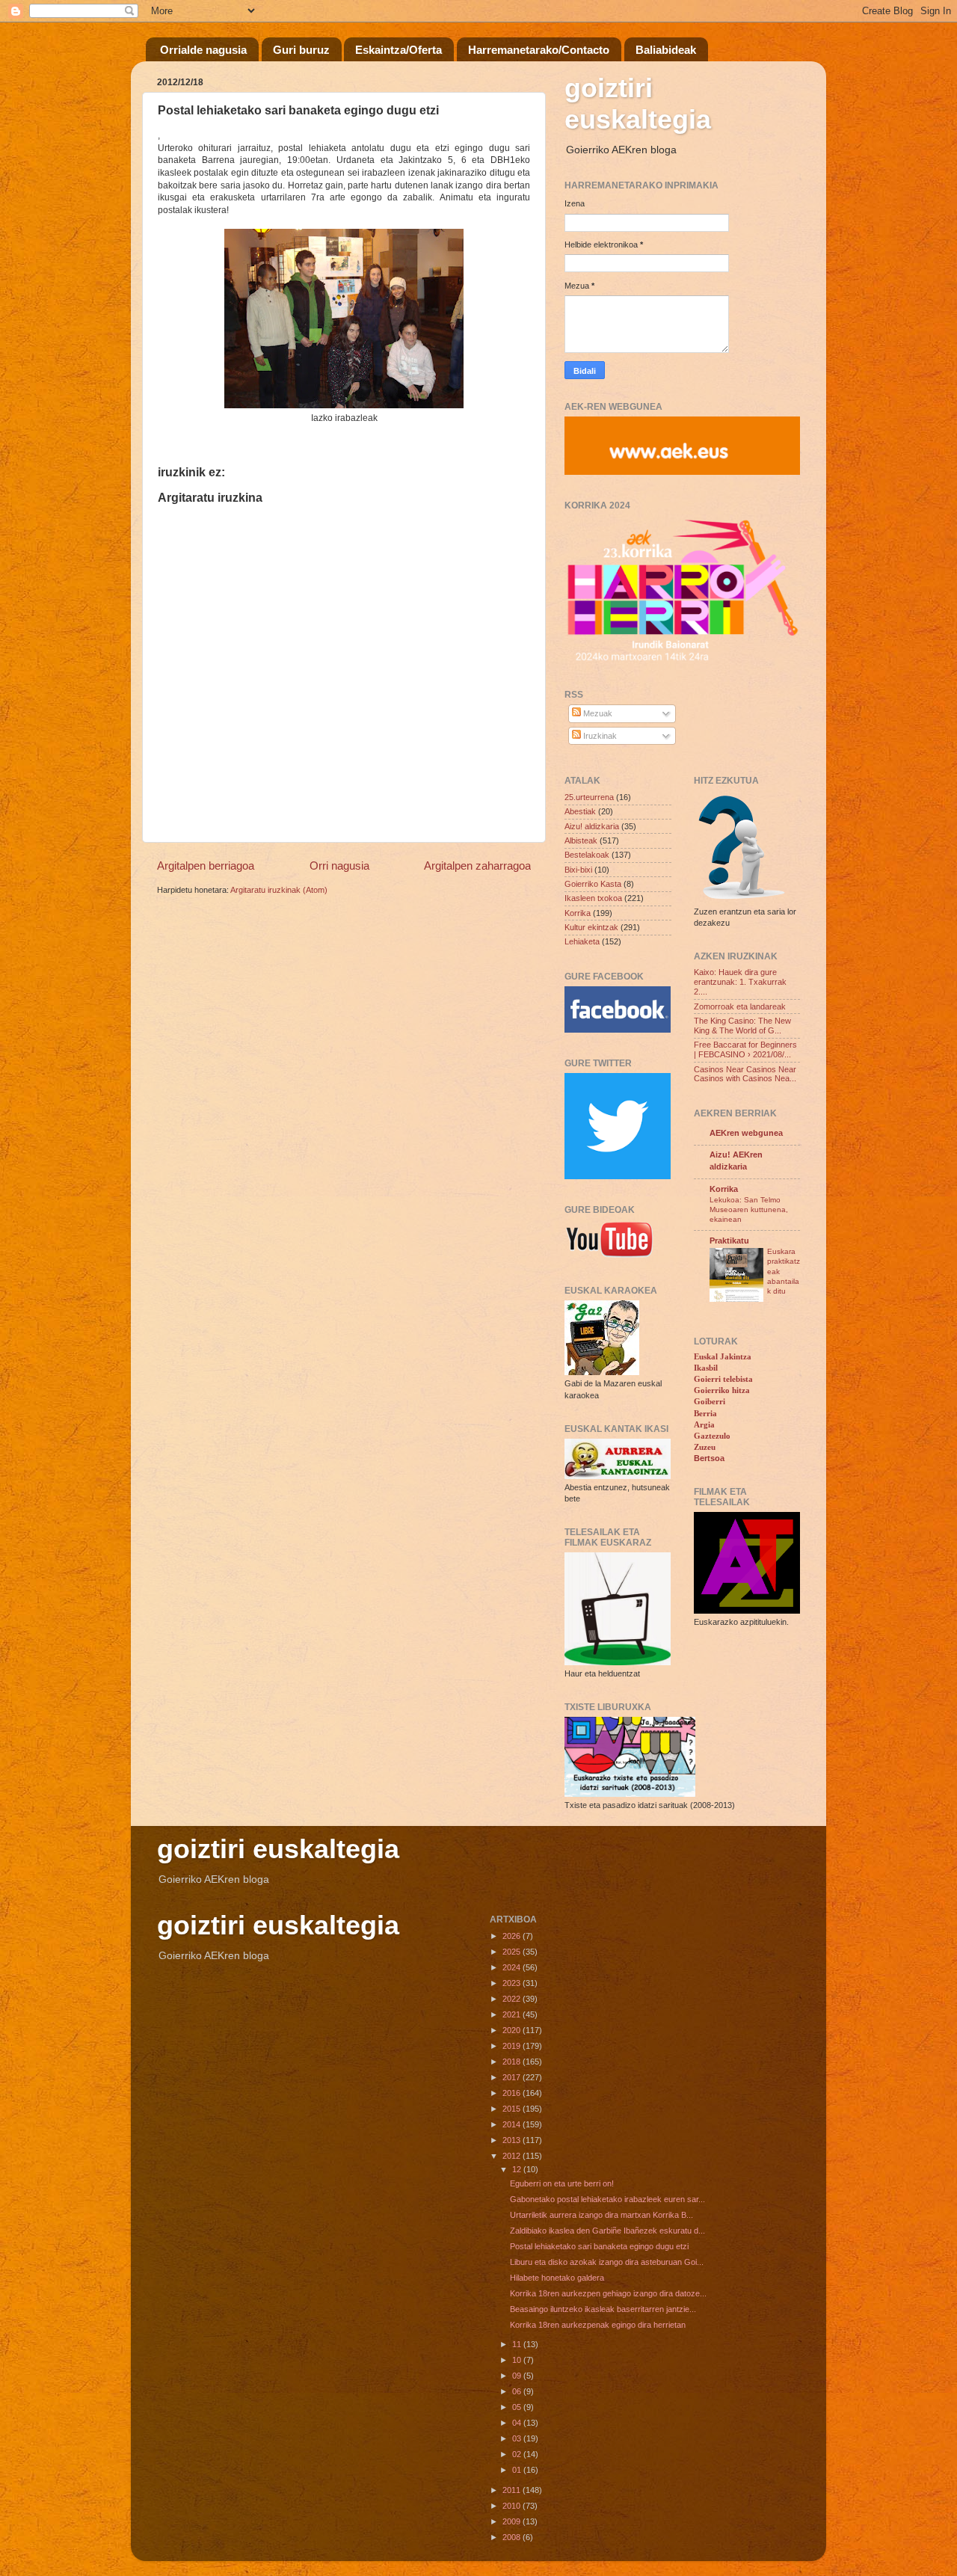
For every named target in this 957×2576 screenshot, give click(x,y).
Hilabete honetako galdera (557, 2278)
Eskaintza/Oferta (399, 50)
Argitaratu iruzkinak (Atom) (279, 890)
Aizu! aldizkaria (592, 826)
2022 (513, 1999)
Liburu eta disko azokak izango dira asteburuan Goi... (607, 2262)
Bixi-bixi (578, 870)
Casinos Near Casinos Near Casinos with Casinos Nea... (745, 1074)
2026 (513, 1936)
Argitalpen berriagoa (206, 866)
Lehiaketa (582, 941)
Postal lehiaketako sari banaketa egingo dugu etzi (599, 2246)
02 (518, 2454)
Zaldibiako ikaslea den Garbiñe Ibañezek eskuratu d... (607, 2231)
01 (518, 2470)
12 (518, 2169)
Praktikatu (729, 1241)
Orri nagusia (339, 866)
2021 (513, 2014)
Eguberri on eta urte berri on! (562, 2183)
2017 (513, 2077)
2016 (513, 2093)
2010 (513, 2506)
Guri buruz (301, 50)
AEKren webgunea (746, 1133)
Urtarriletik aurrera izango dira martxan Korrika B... (601, 2215)
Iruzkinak (599, 736)
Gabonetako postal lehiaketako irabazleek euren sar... (607, 2199)
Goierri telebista (723, 1379)
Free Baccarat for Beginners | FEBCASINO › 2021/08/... (745, 1049)
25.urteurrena (589, 797)
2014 (513, 2124)
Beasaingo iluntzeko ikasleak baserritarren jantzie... (603, 2309)
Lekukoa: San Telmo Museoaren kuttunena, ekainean (749, 1210)
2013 (513, 2140)
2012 (513, 2156)
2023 (513, 1983)
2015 (513, 2109)
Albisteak (581, 840)
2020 (513, 2030)
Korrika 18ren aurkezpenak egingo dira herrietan (598, 2325)
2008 (513, 2537)
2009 (513, 2521)
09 (518, 2376)
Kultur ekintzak (591, 927)
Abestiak (580, 811)
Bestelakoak (587, 855)
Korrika (578, 913)
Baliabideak (666, 50)
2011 (513, 2490)
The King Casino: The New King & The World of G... (742, 1026)
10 (518, 2360)
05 (518, 2407)
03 (518, 2438)
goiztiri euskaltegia (638, 104)
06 (518, 2391)
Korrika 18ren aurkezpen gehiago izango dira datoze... (608, 2293)
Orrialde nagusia (203, 50)
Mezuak (597, 713)
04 (518, 2423)
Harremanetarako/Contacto (539, 50)
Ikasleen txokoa (593, 898)
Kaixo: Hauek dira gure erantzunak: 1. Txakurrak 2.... (740, 982)
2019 (513, 2046)
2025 (513, 1952)
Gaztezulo (712, 1436)
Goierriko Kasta (593, 884)
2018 (513, 2062)
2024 (513, 1967)
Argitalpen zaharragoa (477, 866)
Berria (705, 1413)
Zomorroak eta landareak (740, 1006)
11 (518, 2344)
